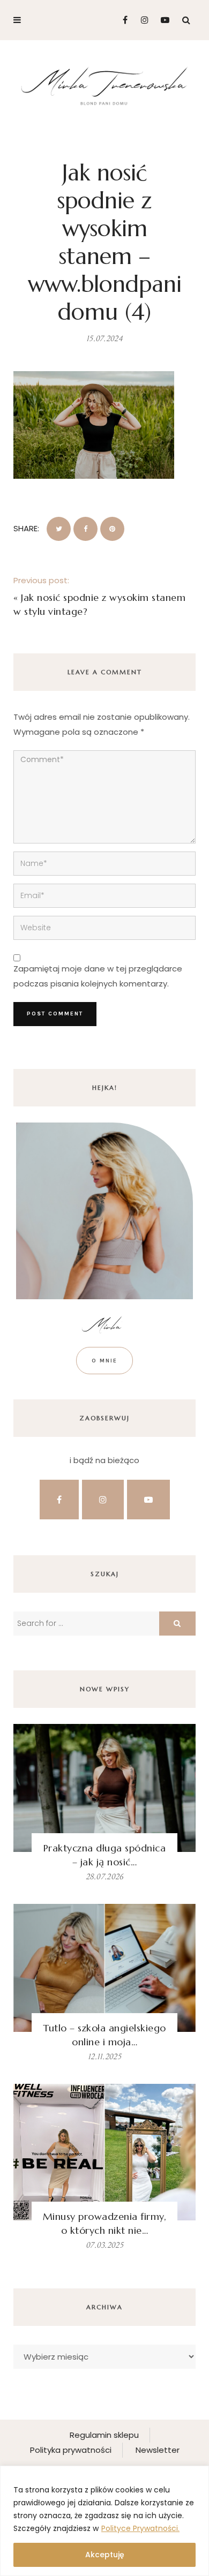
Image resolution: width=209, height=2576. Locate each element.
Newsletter (158, 2450)
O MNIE (104, 1361)
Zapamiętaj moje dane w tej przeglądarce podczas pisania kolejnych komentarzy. (98, 976)
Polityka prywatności (71, 2450)
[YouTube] (163, 20)
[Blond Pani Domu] (104, 85)
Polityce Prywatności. (140, 2528)
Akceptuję (105, 2555)
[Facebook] (121, 20)
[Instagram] (142, 20)
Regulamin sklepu (104, 2435)
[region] (104, 2521)
